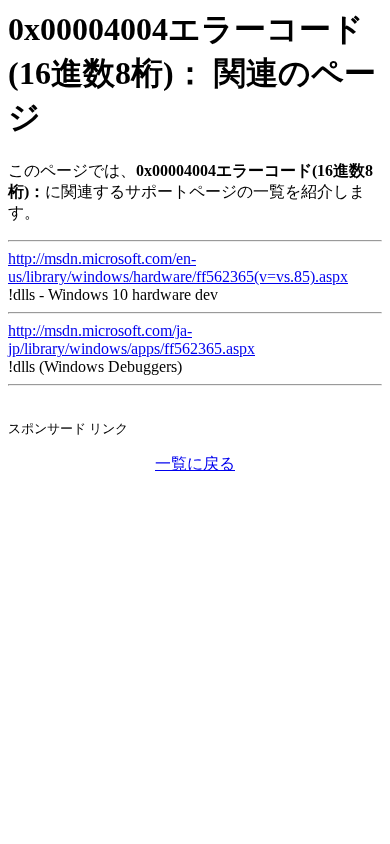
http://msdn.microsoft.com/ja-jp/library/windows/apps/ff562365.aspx (131, 339)
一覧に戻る (195, 463)
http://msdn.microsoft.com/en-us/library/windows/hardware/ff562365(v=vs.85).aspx (178, 267)
